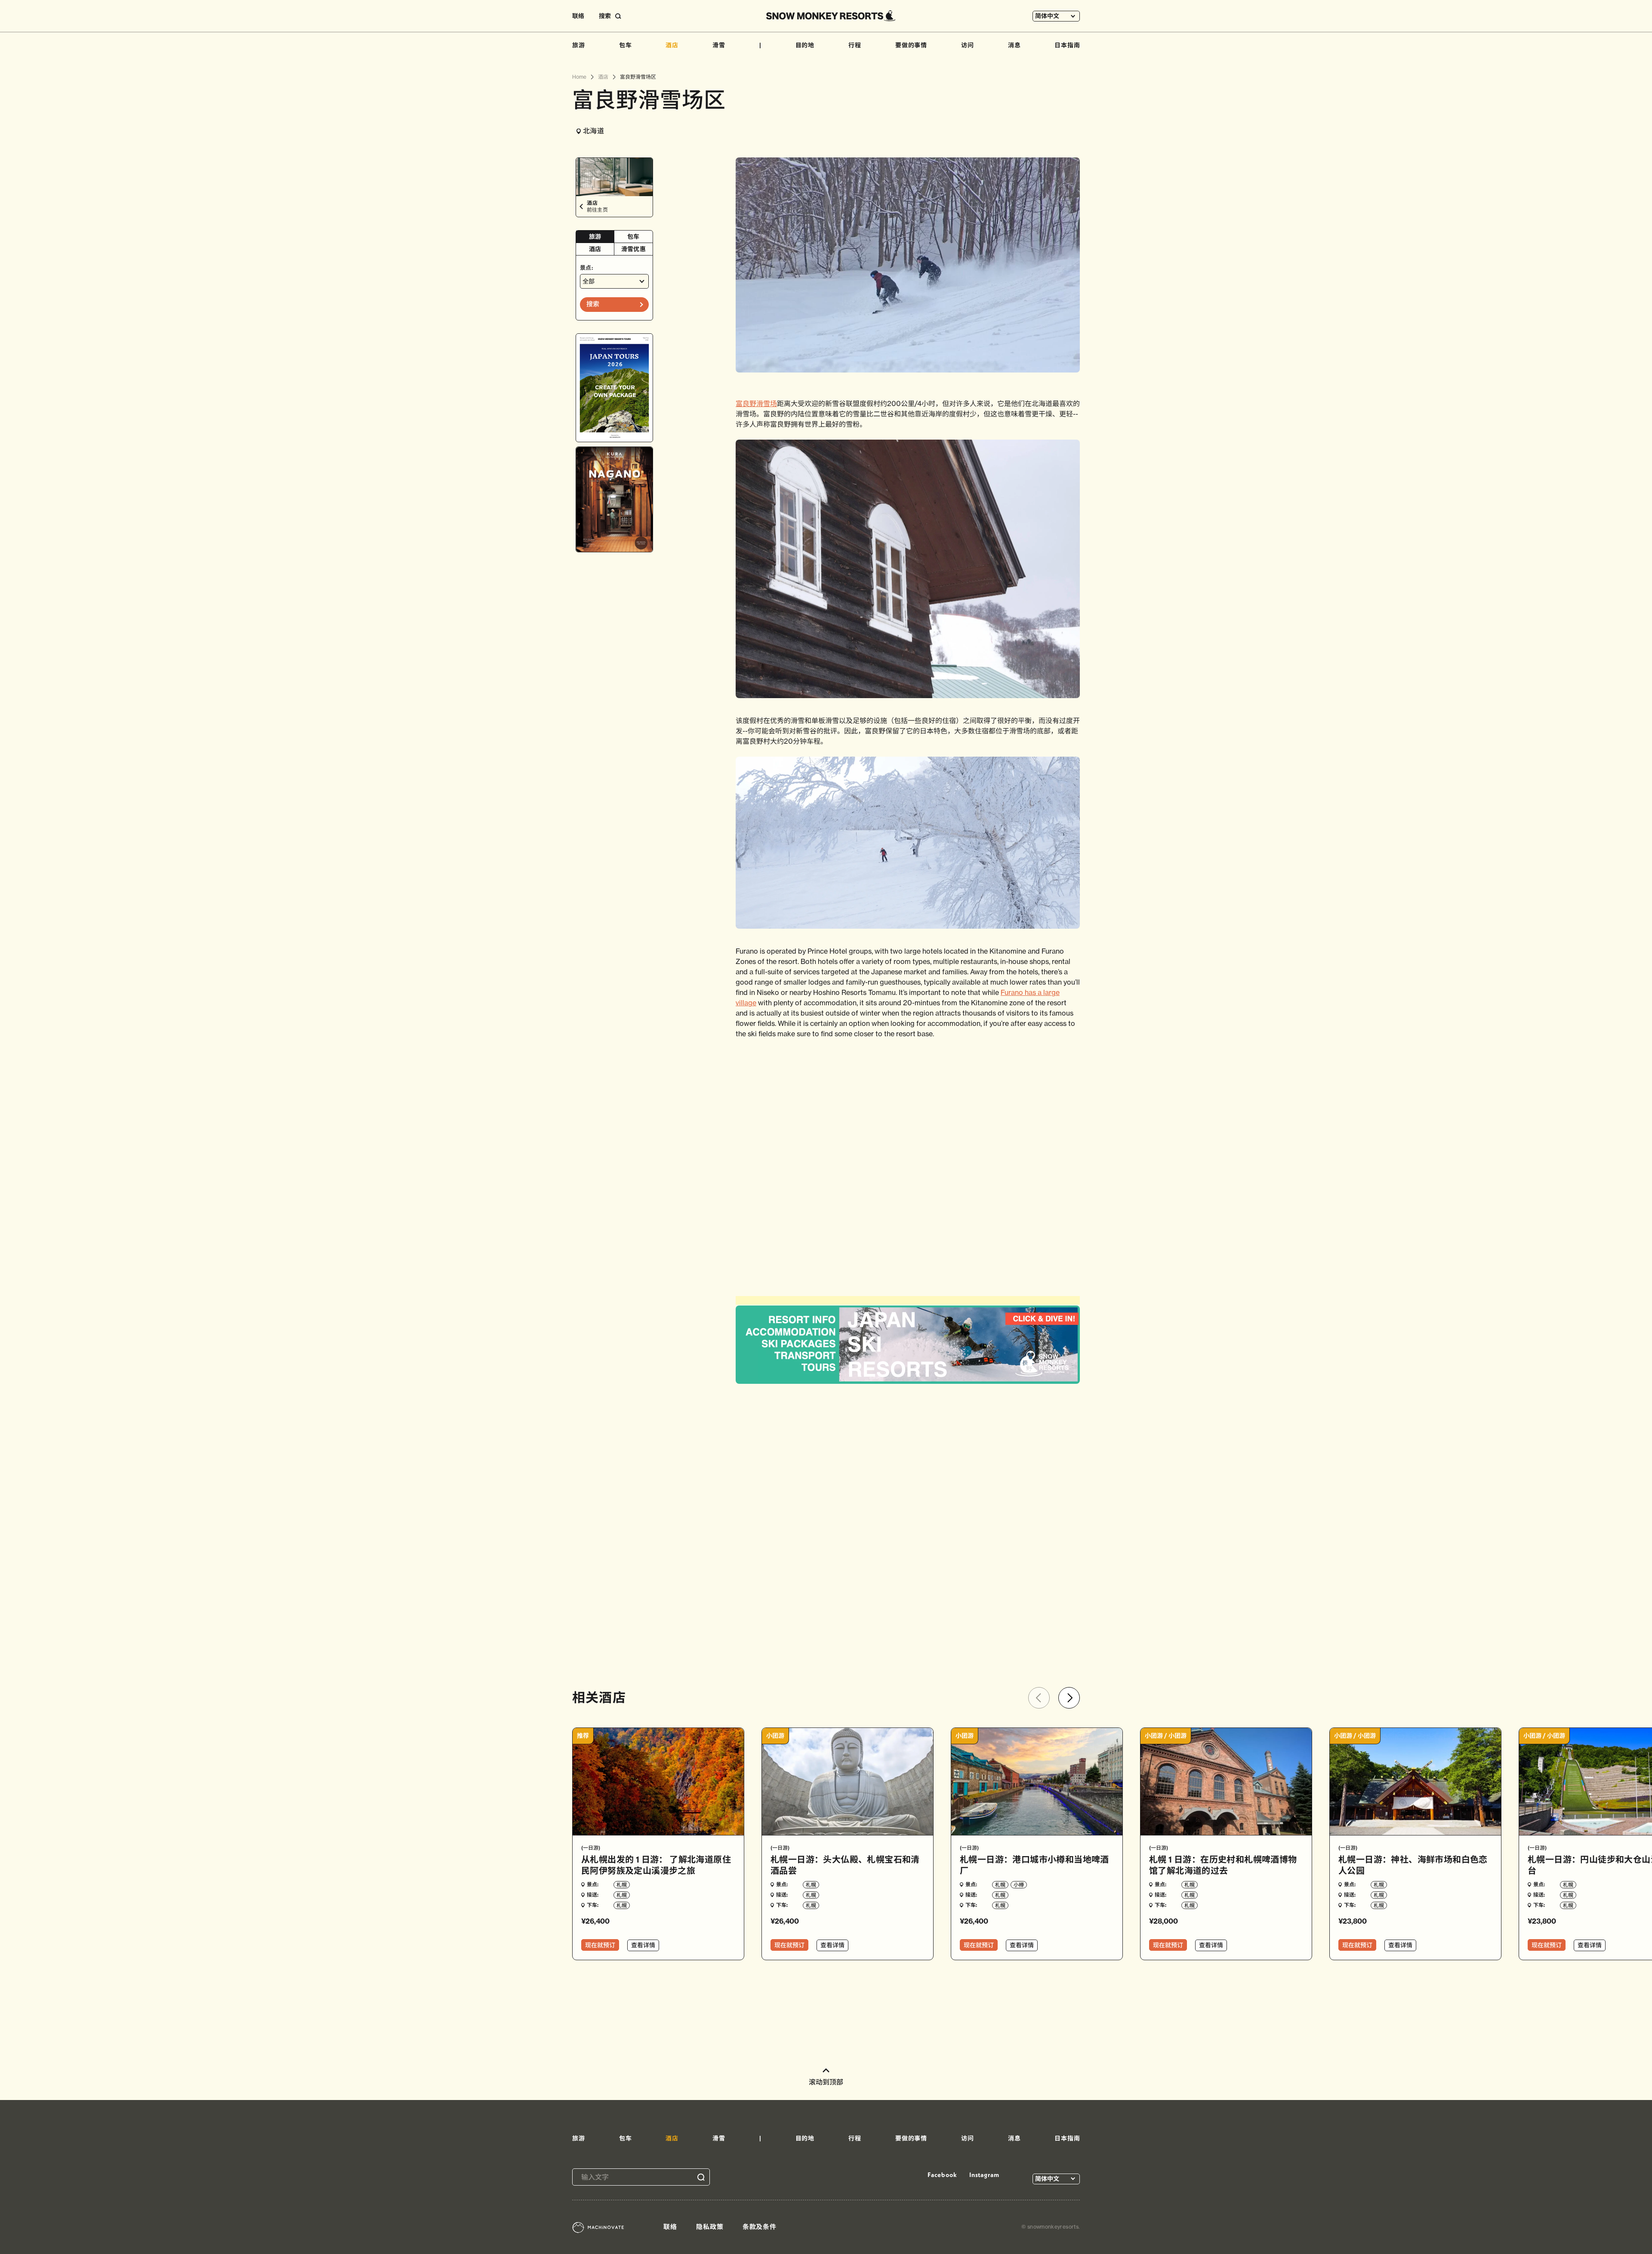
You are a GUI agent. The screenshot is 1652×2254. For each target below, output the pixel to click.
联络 (578, 16)
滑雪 (719, 45)
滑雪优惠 (633, 249)
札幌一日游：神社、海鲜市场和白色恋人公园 (1413, 1865)
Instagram (984, 2175)
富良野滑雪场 (756, 403)
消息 (1014, 45)
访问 (968, 45)
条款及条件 (760, 2227)
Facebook (942, 2175)
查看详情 (643, 1945)
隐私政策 (710, 2227)
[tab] (595, 237)
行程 (855, 45)
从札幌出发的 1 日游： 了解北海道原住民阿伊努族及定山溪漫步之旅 (656, 1865)
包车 (626, 45)
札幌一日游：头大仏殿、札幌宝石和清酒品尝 (845, 1865)
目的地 (805, 45)
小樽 (1019, 1885)
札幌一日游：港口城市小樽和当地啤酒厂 (1034, 1865)
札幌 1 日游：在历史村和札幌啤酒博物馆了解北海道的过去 (1223, 1865)
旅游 (579, 45)
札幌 (622, 1885)
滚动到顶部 (826, 2082)
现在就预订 (600, 1945)
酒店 (672, 45)
